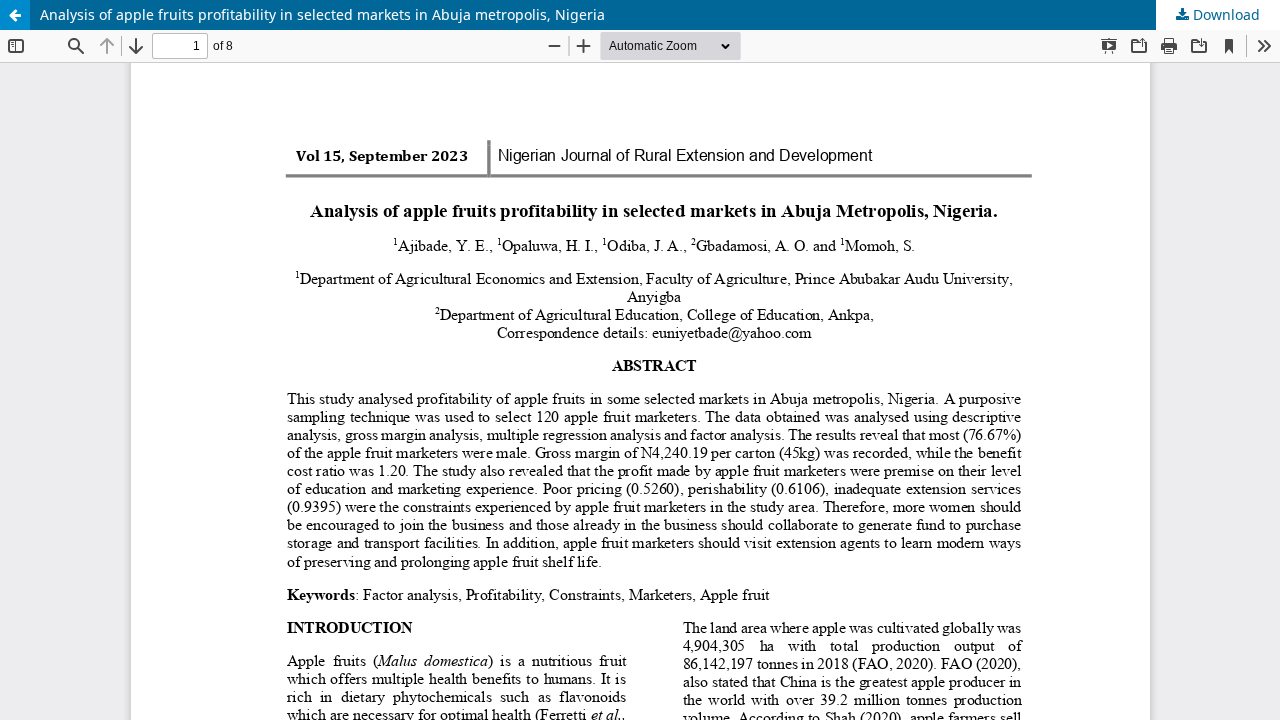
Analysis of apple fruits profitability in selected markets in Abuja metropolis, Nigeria (322, 14)
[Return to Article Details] (15, 15)
